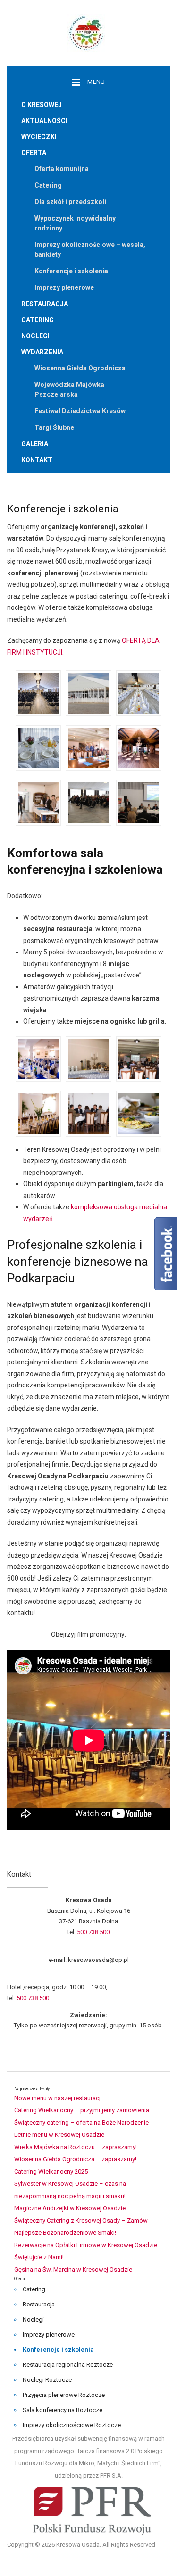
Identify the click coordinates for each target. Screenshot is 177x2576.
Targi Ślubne (54, 427)
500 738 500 (93, 1932)
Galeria (35, 444)
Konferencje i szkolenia (71, 271)
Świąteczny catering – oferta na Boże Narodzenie (81, 2122)
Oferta (34, 153)
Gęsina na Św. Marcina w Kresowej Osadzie (73, 2269)
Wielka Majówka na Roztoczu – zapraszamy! (76, 2147)
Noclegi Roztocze (47, 2380)
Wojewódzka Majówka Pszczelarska (69, 390)
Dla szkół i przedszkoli (70, 202)
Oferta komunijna (62, 169)
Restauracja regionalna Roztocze (68, 2365)
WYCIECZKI (39, 137)
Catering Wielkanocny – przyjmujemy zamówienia (82, 2110)
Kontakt (37, 460)
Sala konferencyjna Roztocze (63, 2410)
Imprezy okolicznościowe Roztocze (72, 2425)
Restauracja (45, 304)
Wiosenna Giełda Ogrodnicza (80, 368)
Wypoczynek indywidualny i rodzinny (77, 223)
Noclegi (35, 336)
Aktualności (44, 121)
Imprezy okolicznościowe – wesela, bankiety (90, 250)
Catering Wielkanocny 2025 (51, 2171)
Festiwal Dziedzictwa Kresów (80, 411)
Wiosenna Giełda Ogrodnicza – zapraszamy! (75, 2159)
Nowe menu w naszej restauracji (58, 2098)
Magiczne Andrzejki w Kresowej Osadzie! (71, 2208)
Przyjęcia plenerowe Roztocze (64, 2395)
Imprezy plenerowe (64, 287)
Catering (48, 185)
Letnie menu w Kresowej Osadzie (59, 2135)
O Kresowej (42, 105)
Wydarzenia (42, 352)
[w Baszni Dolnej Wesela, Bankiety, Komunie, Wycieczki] (89, 32)
